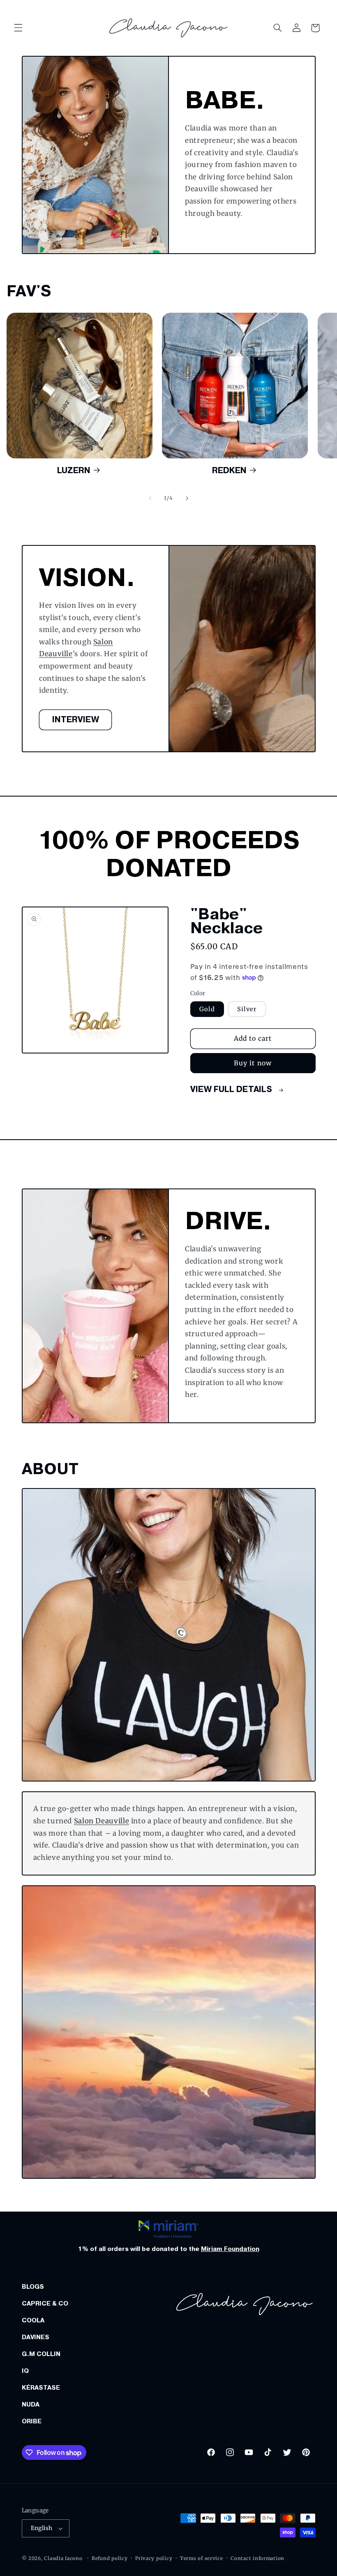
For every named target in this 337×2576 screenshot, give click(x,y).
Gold (207, 1009)
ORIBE (32, 2421)
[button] (18, 28)
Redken (229, 470)
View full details (232, 1089)
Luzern (74, 470)
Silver (247, 1009)
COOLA (33, 2320)
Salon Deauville (102, 1821)
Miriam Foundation (230, 2249)
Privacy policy (154, 2558)
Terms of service (202, 2558)
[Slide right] (187, 498)
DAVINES (36, 2337)
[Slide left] (150, 498)
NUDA (31, 2404)
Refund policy (110, 2558)
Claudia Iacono (63, 2558)
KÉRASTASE (41, 2388)
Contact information (257, 2558)
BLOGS (33, 2287)
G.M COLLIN (41, 2354)
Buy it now (253, 1063)
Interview (75, 720)
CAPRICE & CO (45, 2304)
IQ (25, 2371)
